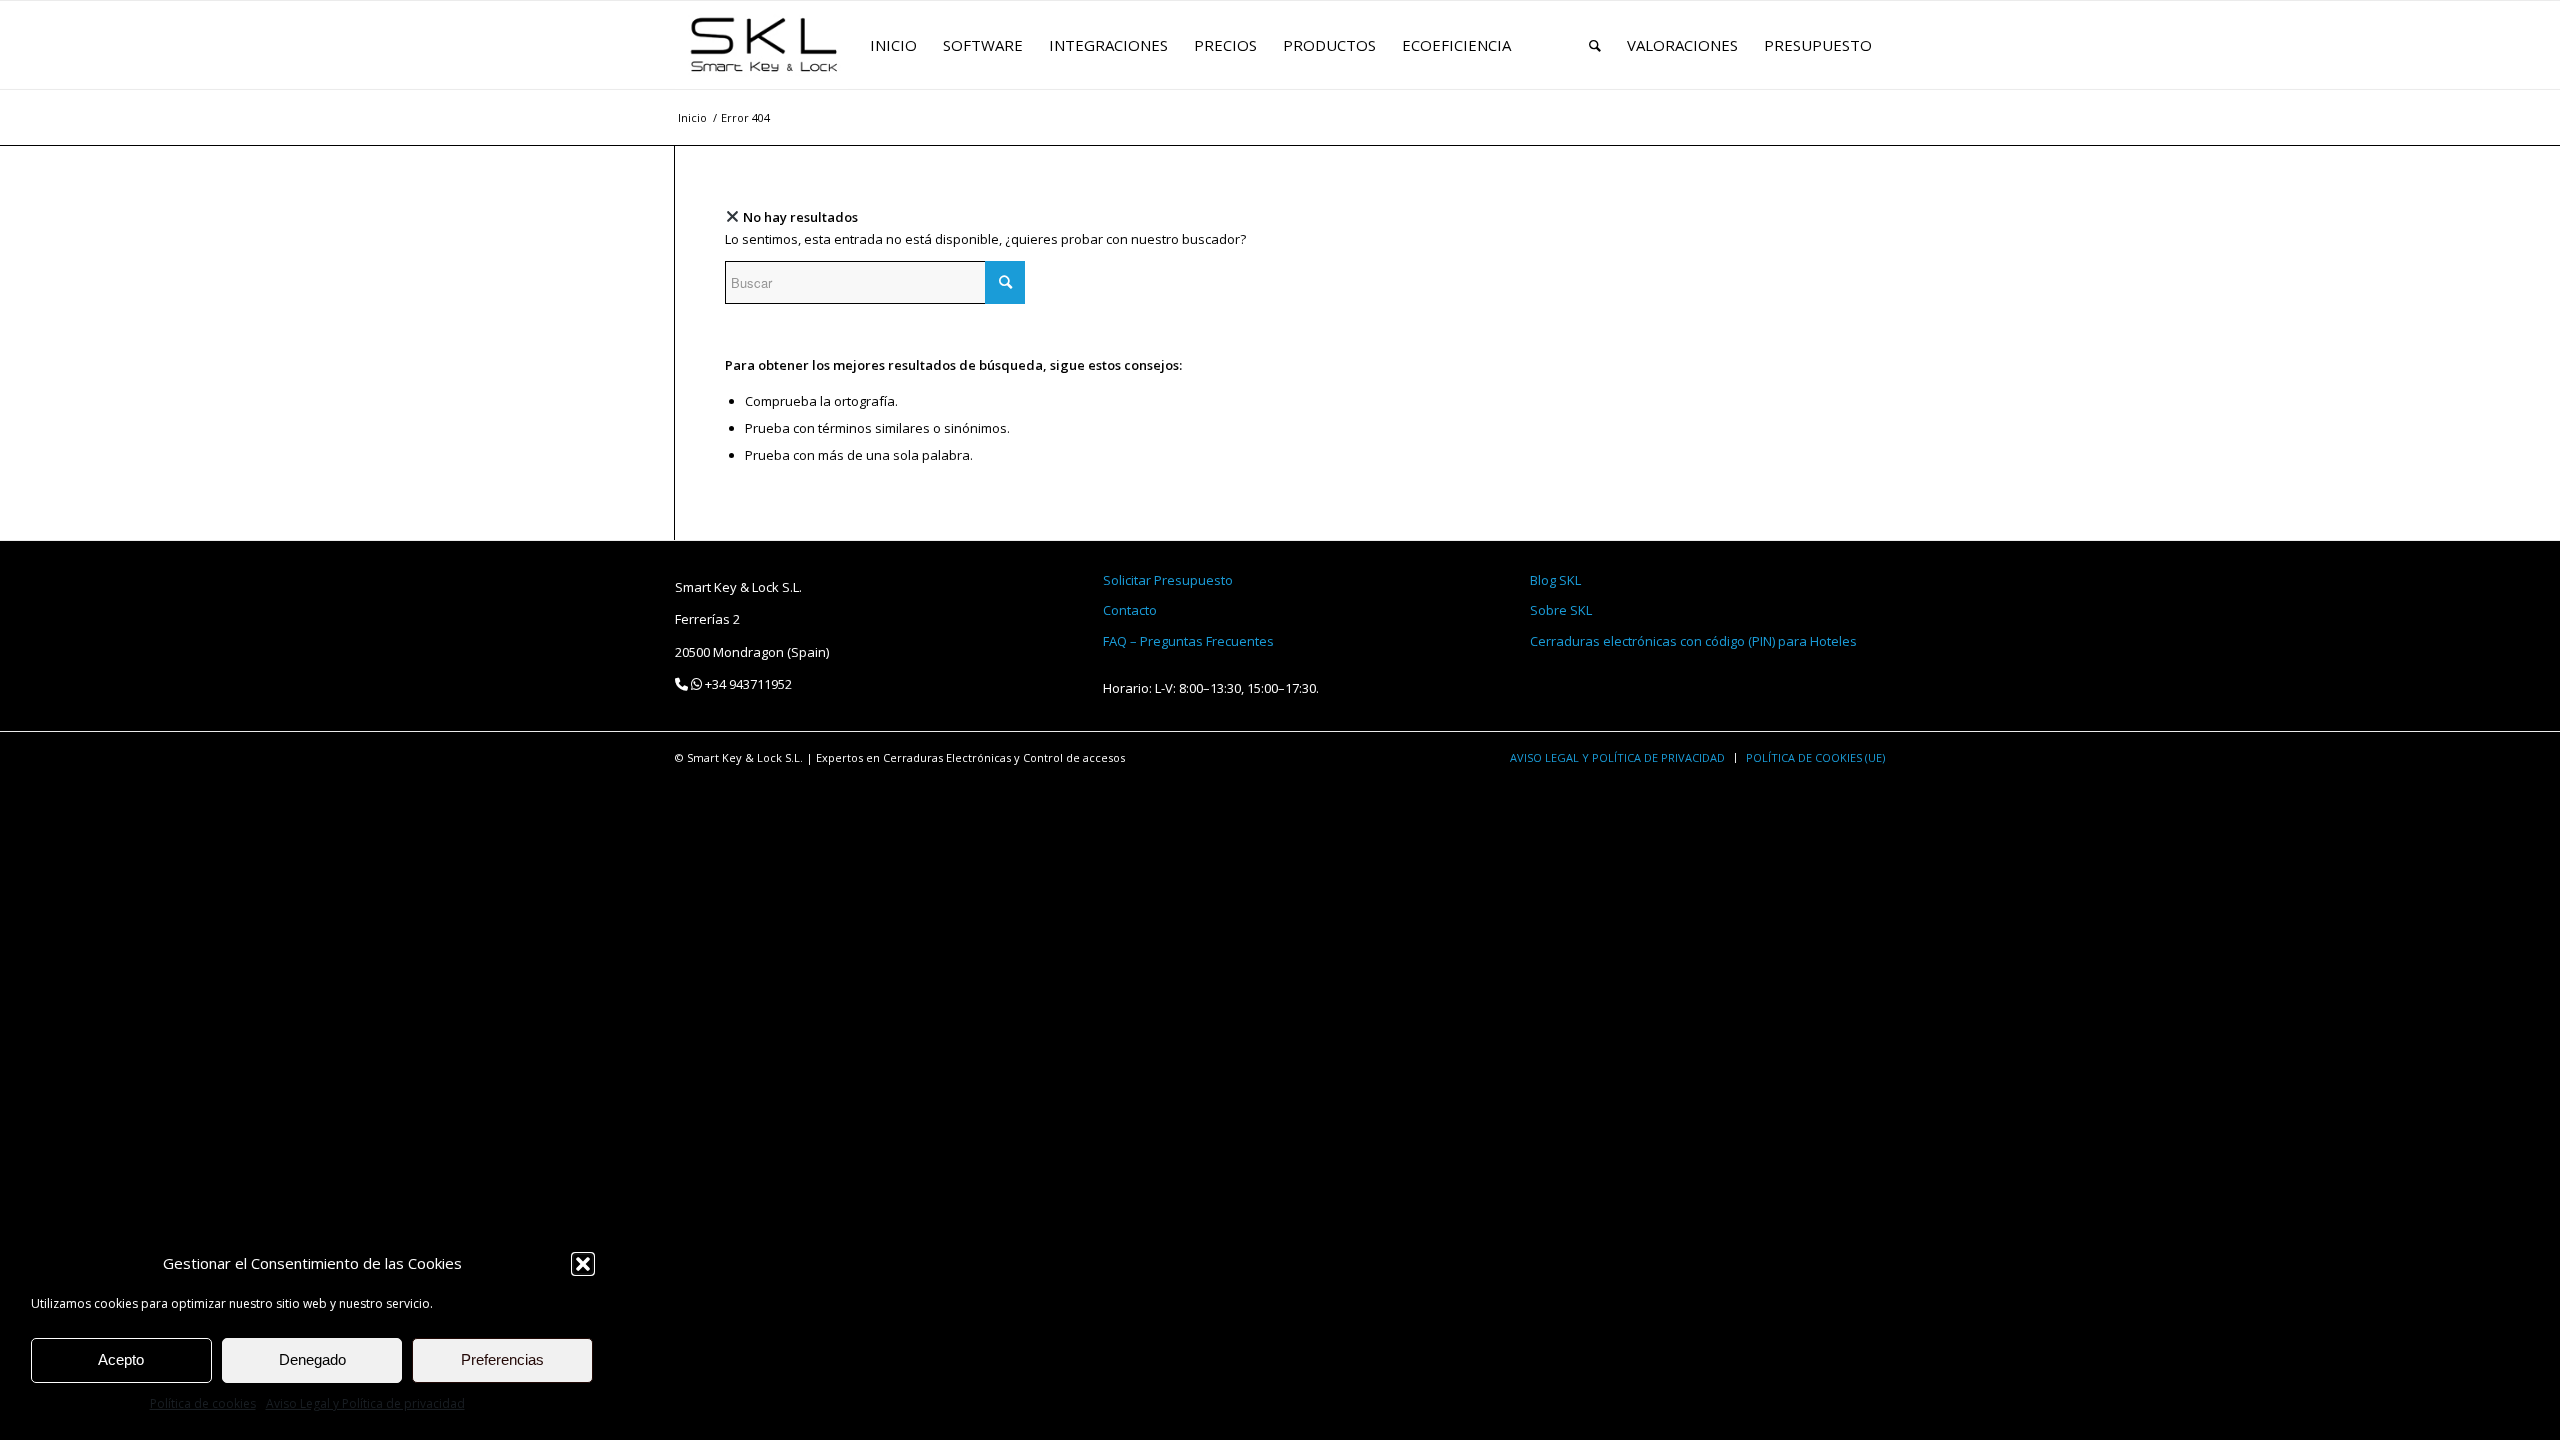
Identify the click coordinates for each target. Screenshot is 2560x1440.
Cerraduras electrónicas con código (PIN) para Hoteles (1693, 641)
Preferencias (502, 1359)
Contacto (1130, 610)
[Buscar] (1595, 45)
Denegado (312, 1359)
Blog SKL (1555, 580)
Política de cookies (203, 1403)
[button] (583, 1264)
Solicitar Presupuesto (1168, 580)
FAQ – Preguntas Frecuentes (1188, 641)
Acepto (121, 1359)
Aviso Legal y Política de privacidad (365, 1403)
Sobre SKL (1561, 610)
